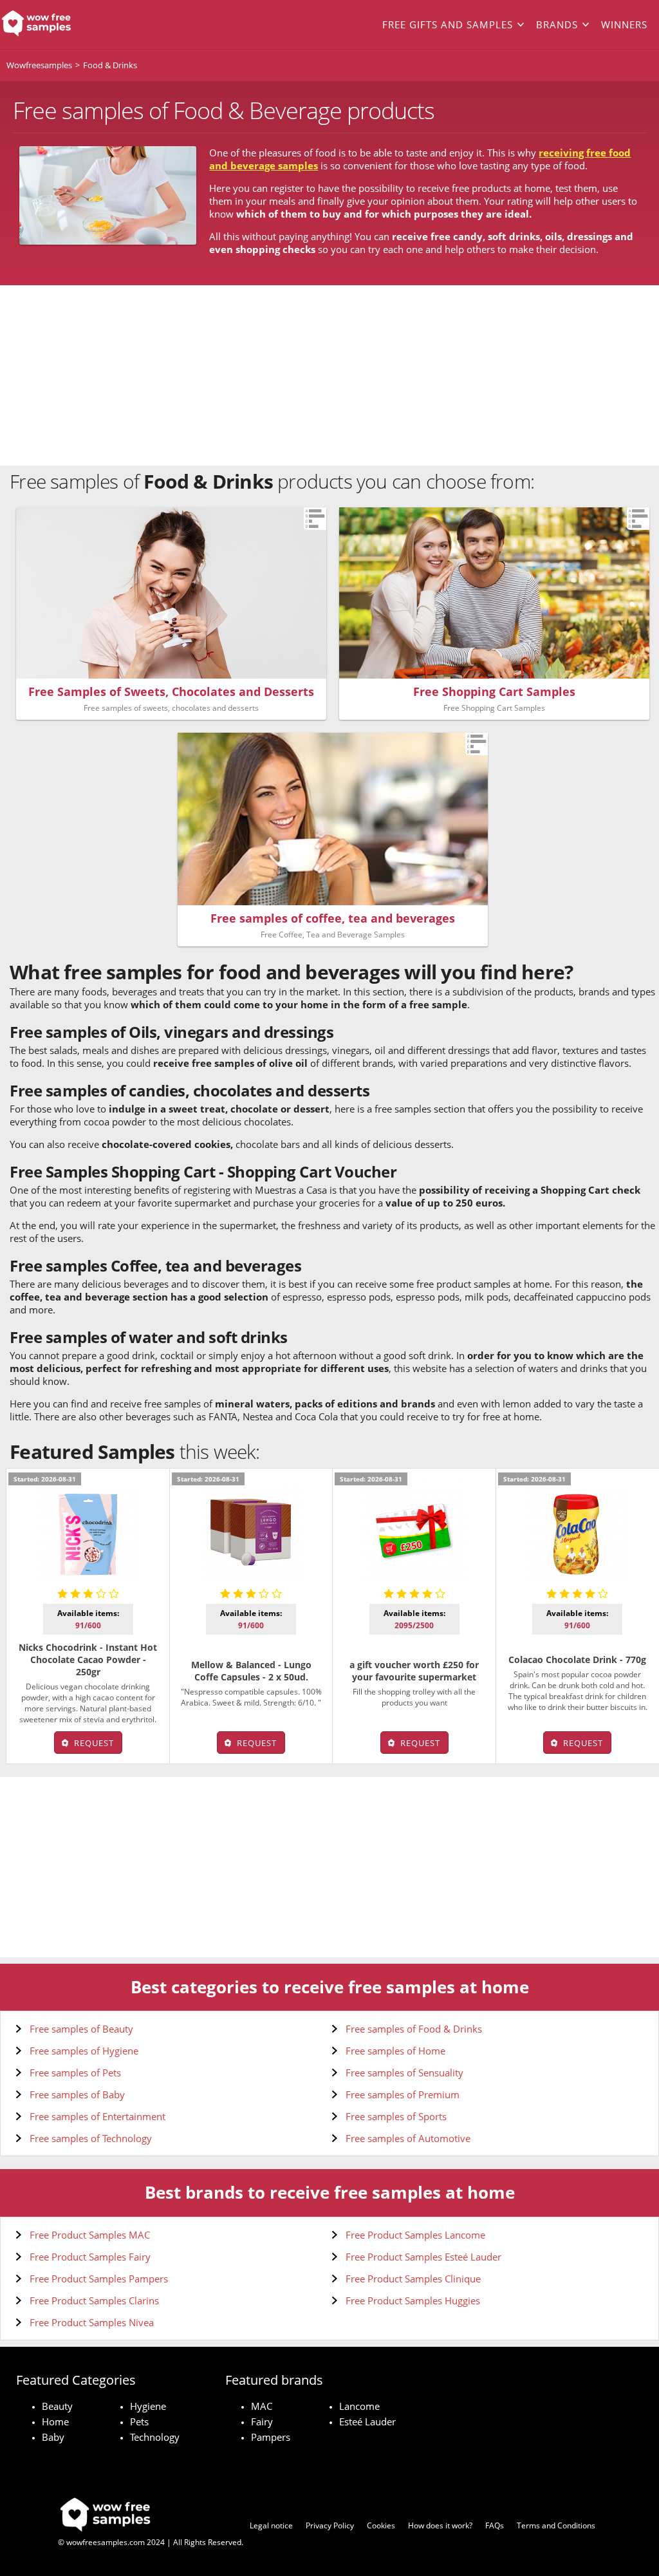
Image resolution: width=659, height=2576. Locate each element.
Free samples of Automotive (408, 2138)
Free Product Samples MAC (90, 2235)
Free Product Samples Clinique (413, 2279)
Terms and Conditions (556, 2525)
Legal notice (271, 2525)
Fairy (262, 2421)
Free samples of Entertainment (97, 2116)
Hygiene (148, 2406)
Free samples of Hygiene (84, 2051)
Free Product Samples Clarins (94, 2300)
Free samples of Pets (75, 2073)
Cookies (381, 2525)
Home (55, 2421)
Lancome (359, 2406)
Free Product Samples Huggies (413, 2300)
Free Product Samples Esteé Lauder (423, 2257)
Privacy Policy (330, 2525)
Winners (624, 24)
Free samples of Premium (403, 2094)
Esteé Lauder (367, 2421)
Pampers (271, 2437)
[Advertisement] (329, 375)
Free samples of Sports (396, 2116)
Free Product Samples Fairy (90, 2257)
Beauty (57, 2406)
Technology (155, 2437)
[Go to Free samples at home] (66, 24)
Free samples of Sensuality (404, 2073)
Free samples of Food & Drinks (414, 2029)
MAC (262, 2406)
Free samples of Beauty (81, 2029)
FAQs (495, 2525)
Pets (139, 2421)
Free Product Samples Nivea (92, 2322)
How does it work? (440, 2525)
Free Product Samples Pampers (99, 2279)
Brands (557, 24)
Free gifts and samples (448, 24)
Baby (53, 2437)
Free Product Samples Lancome (415, 2235)
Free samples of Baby (77, 2094)
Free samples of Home (395, 2051)
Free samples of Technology (91, 2138)
